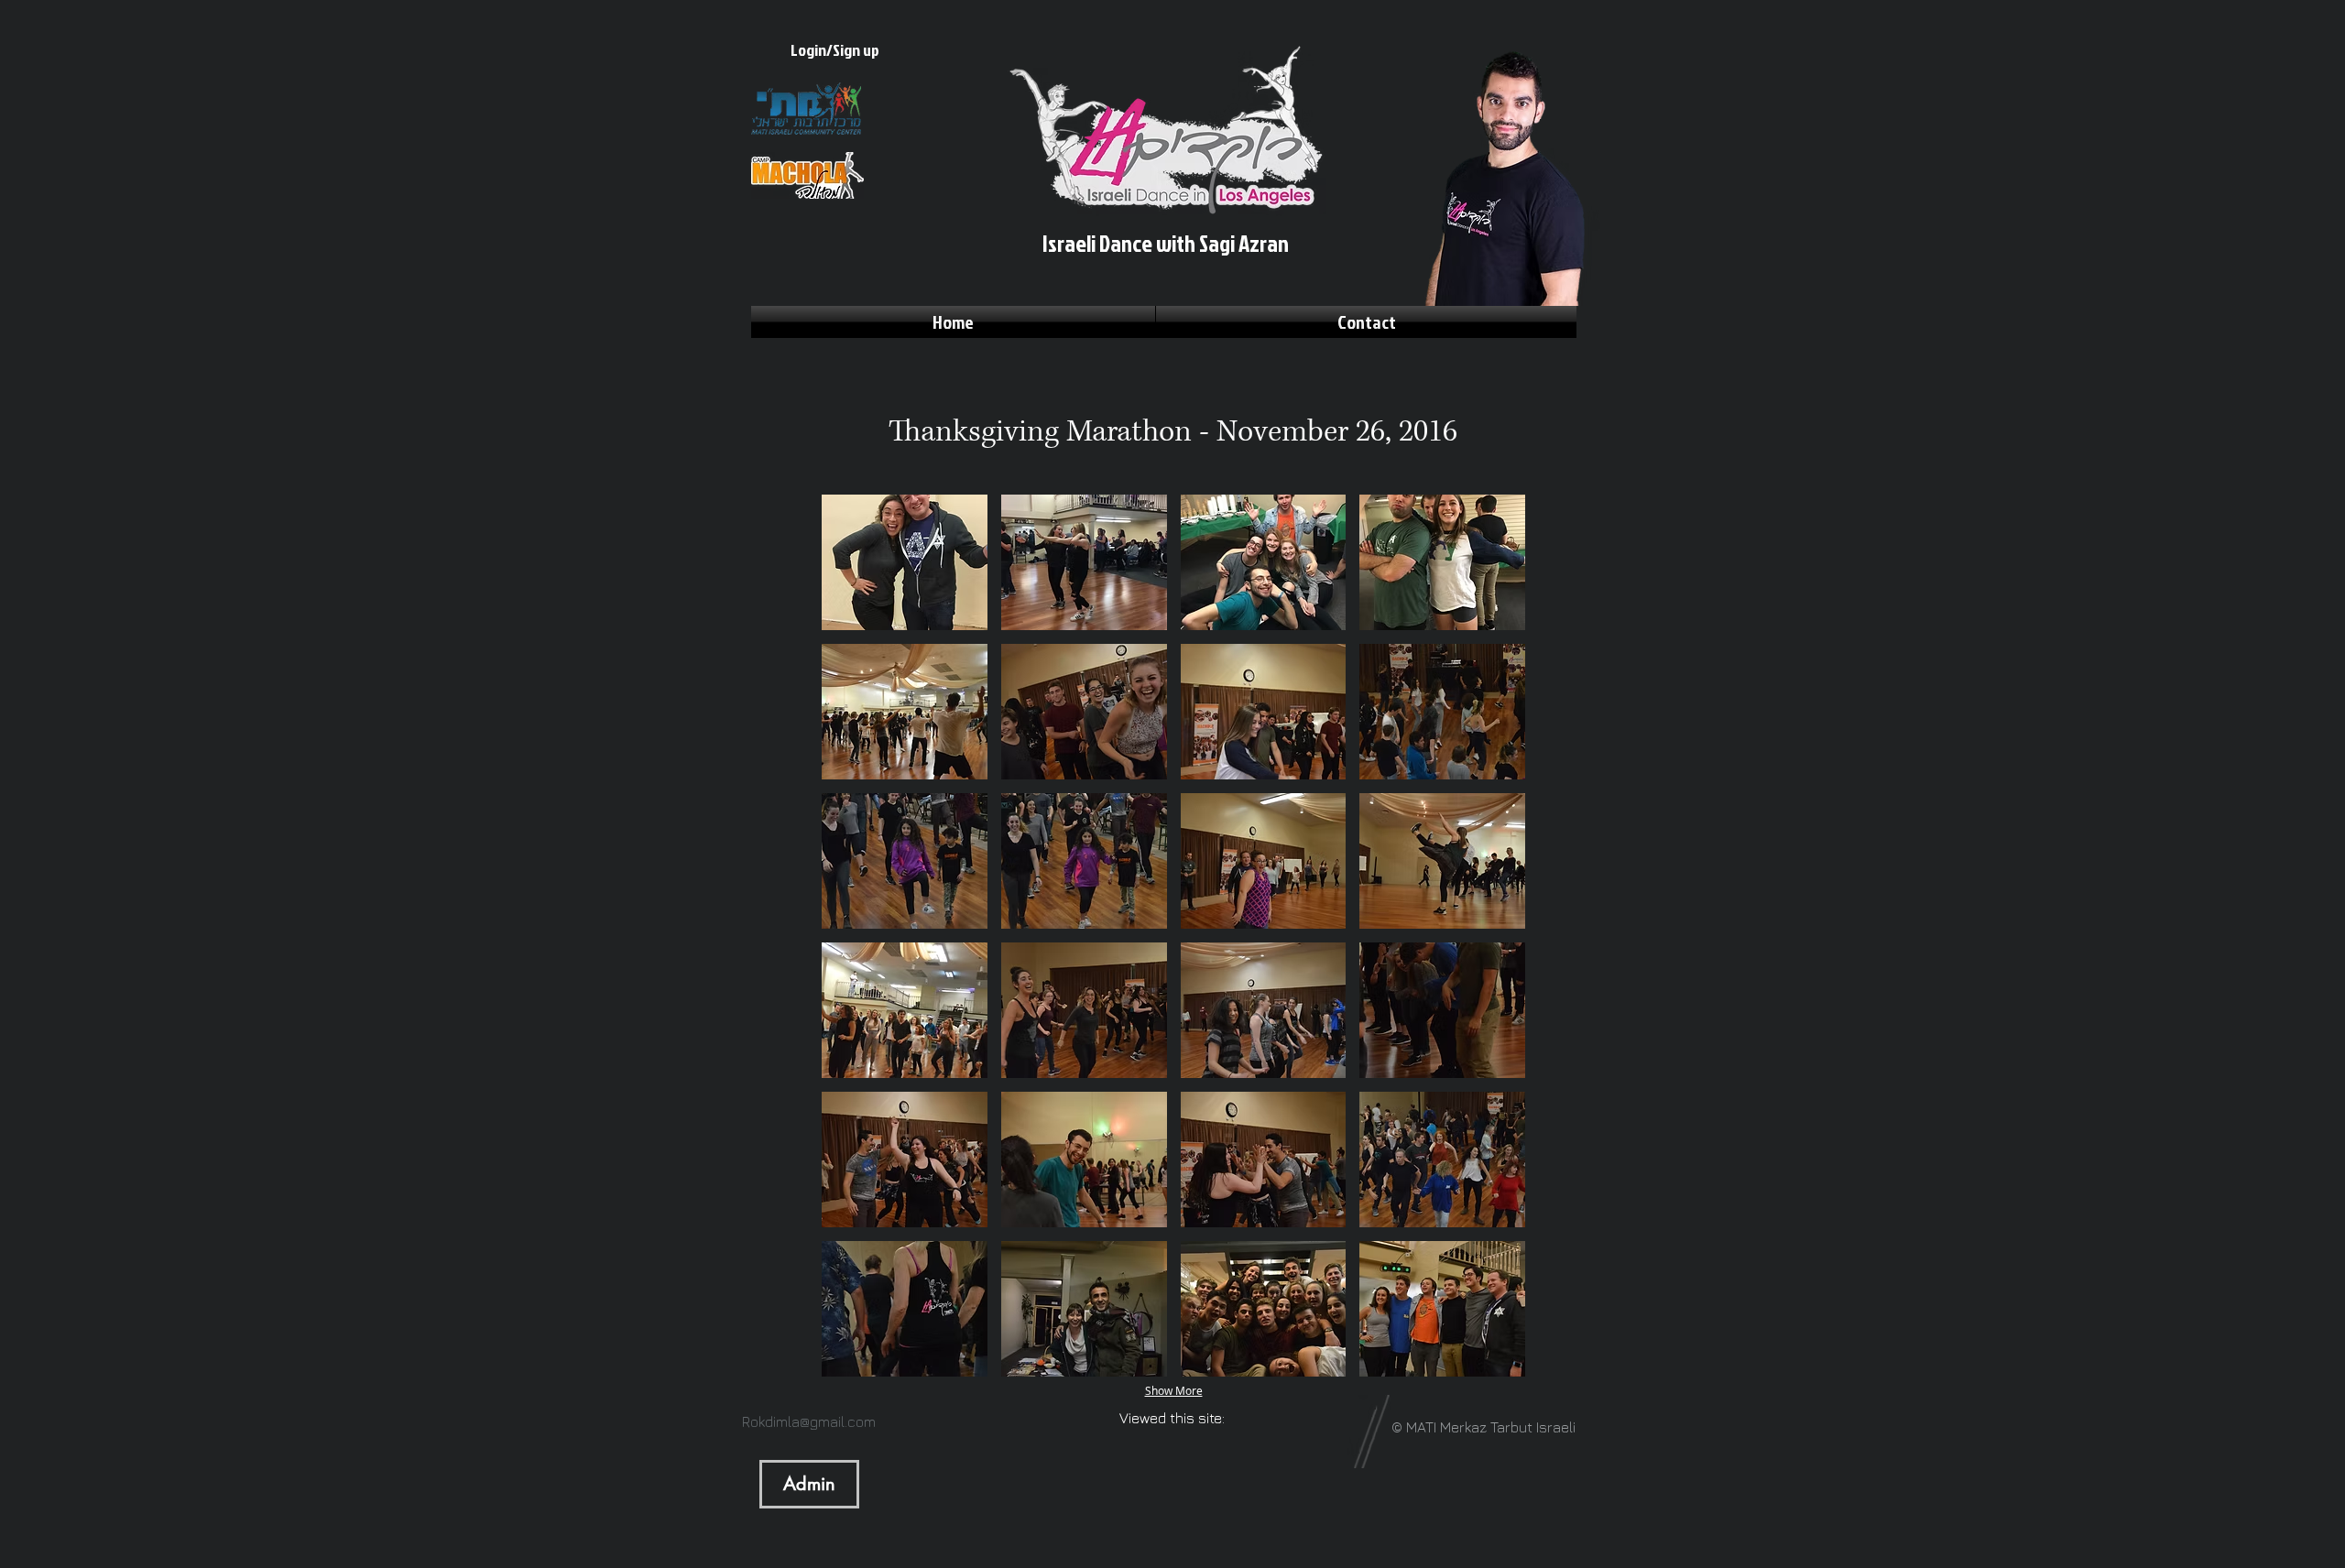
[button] (905, 562)
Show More (1174, 1390)
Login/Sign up (835, 50)
